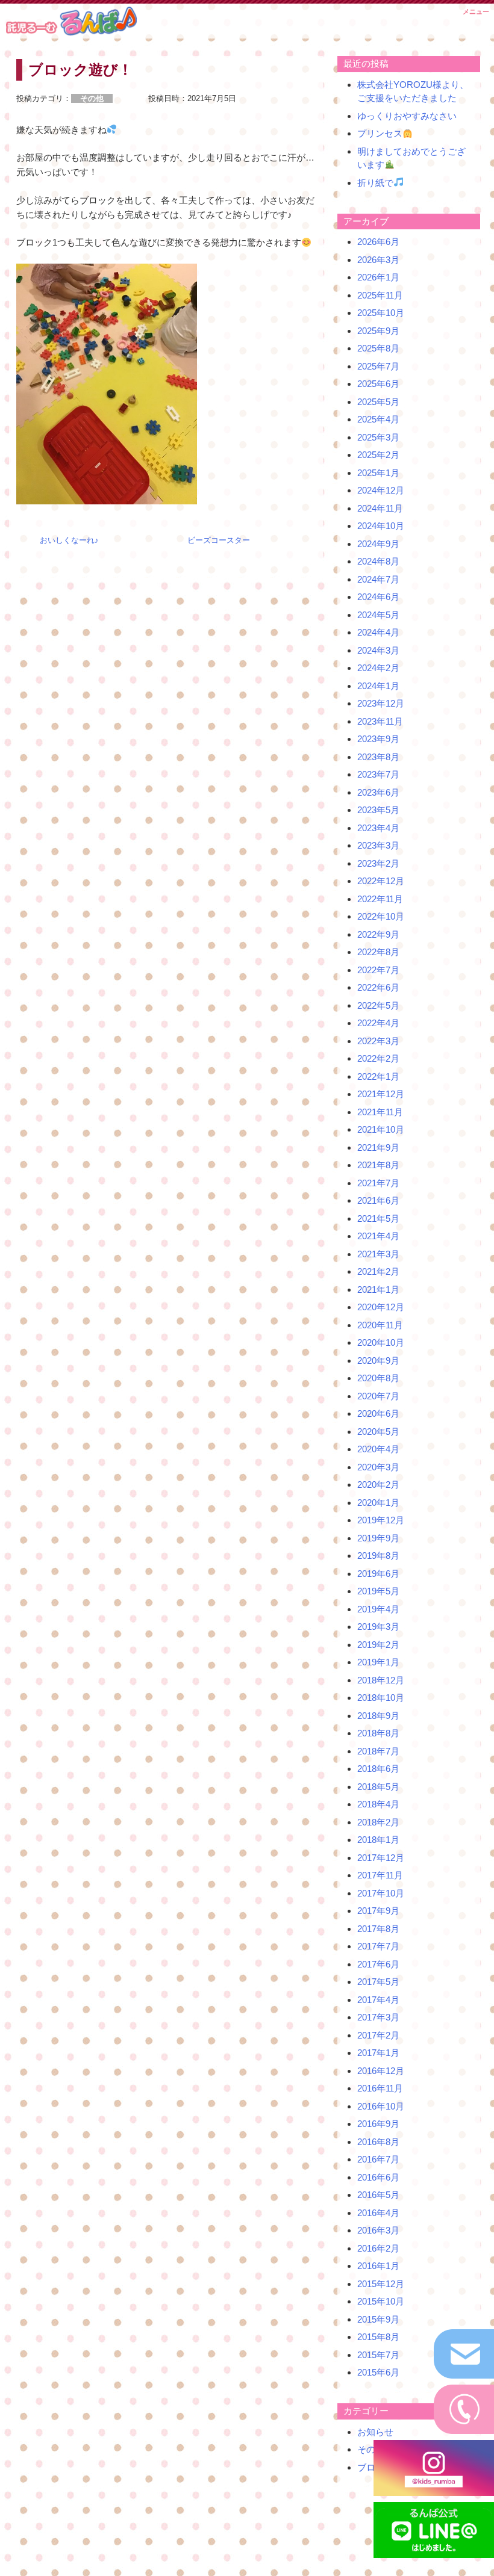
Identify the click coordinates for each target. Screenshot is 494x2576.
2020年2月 (378, 1485)
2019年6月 (378, 1574)
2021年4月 (378, 1236)
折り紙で (375, 183)
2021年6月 (378, 1200)
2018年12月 (381, 1680)
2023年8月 (378, 757)
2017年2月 (378, 2035)
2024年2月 (378, 668)
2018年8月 (378, 1733)
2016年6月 (378, 2177)
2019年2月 (378, 1645)
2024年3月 (378, 650)
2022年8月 (378, 952)
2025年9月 (378, 331)
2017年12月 (381, 1858)
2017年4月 (378, 2000)
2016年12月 (381, 2071)
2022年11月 (380, 899)
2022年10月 (381, 916)
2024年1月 (378, 686)
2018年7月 (378, 1751)
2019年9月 (378, 1538)
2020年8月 (378, 1378)
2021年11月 (380, 1112)
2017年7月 (378, 1946)
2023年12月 (381, 703)
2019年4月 (378, 1609)
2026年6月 (378, 242)
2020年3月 (378, 1467)
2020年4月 (378, 1449)
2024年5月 (378, 615)
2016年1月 (378, 2266)
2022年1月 (378, 1076)
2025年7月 (378, 366)
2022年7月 (378, 970)
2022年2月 (378, 1058)
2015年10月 (381, 2301)
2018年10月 (381, 1698)
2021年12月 (381, 1094)
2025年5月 (378, 402)
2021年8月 (378, 1165)
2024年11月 (380, 508)
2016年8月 (378, 2142)
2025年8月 (378, 348)
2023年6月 (378, 792)
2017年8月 (378, 1929)
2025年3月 (378, 437)
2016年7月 (378, 2159)
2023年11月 (380, 721)
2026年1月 (378, 277)
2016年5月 (378, 2195)
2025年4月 (378, 419)
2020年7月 (378, 1396)
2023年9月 (378, 739)
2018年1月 (378, 1840)
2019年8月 (378, 1556)
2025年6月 (378, 384)
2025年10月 (381, 313)
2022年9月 (378, 934)
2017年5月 (378, 1982)
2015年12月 (381, 2284)
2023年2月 (378, 863)
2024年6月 (378, 597)
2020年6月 (378, 1413)
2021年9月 (378, 1147)
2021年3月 (378, 1254)
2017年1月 (378, 2053)
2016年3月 (378, 2230)
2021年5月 (378, 1218)
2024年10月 (381, 526)
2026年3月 (378, 260)
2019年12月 (381, 1520)
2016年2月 (378, 2248)
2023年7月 (378, 774)
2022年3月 (378, 1041)
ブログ (371, 2467)
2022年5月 (378, 1005)
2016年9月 (378, 2124)
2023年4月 (378, 828)
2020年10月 (381, 1342)
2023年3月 (378, 845)
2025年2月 (378, 455)
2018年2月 (378, 1822)
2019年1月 (378, 1662)
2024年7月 (378, 579)
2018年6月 (378, 1769)
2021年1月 (378, 1290)
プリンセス (380, 133)
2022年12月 (381, 881)
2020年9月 (378, 1361)
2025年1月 (378, 473)
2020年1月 (378, 1503)
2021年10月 (381, 1129)
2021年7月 (378, 1183)
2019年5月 (378, 1591)
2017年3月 (378, 2017)
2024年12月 (381, 490)
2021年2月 (378, 1271)
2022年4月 (378, 1023)
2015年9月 (378, 2319)
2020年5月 (378, 1432)
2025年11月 (380, 295)
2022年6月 (378, 987)
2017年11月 (380, 1875)
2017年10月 (381, 1893)
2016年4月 (378, 2213)
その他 (371, 2449)
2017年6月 (378, 1964)
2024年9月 (378, 544)
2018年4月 (378, 1804)
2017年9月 (378, 1911)
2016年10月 (381, 2106)
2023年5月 (378, 810)
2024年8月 (378, 561)
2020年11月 (380, 1325)
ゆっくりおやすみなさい (407, 116)
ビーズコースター (219, 540)
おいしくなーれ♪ (69, 540)
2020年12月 (381, 1307)
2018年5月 (378, 1787)
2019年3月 (378, 1627)
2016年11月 (380, 2088)
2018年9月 (378, 1716)
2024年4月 (378, 632)
